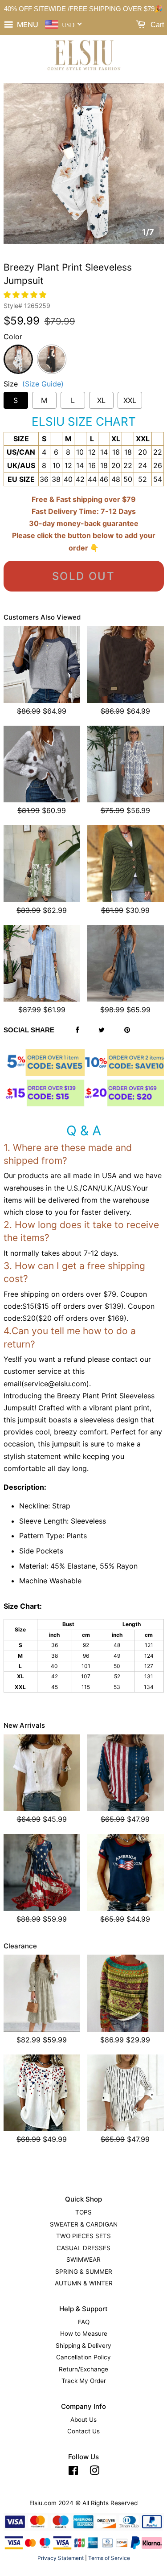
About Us (83, 2420)
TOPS (83, 2212)
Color (13, 337)
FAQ (84, 2322)
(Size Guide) (43, 384)
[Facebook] (77, 1030)
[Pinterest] (127, 1030)
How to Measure (84, 2334)
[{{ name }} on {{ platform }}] (73, 2472)
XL (101, 400)
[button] (26, 295)
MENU (27, 25)
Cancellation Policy (83, 2357)
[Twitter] (102, 1030)
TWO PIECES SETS (83, 2236)
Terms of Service (109, 2558)
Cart (156, 25)
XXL (130, 400)
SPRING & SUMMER (84, 2272)
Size (34, 384)
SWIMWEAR (83, 2260)
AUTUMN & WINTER (84, 2283)
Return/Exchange (83, 2369)
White (18, 350)
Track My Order (84, 2381)
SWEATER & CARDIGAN (84, 2224)
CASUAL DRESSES (83, 2248)
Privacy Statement (61, 2558)
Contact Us (83, 2431)
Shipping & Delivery (83, 2346)
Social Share (29, 1030)
